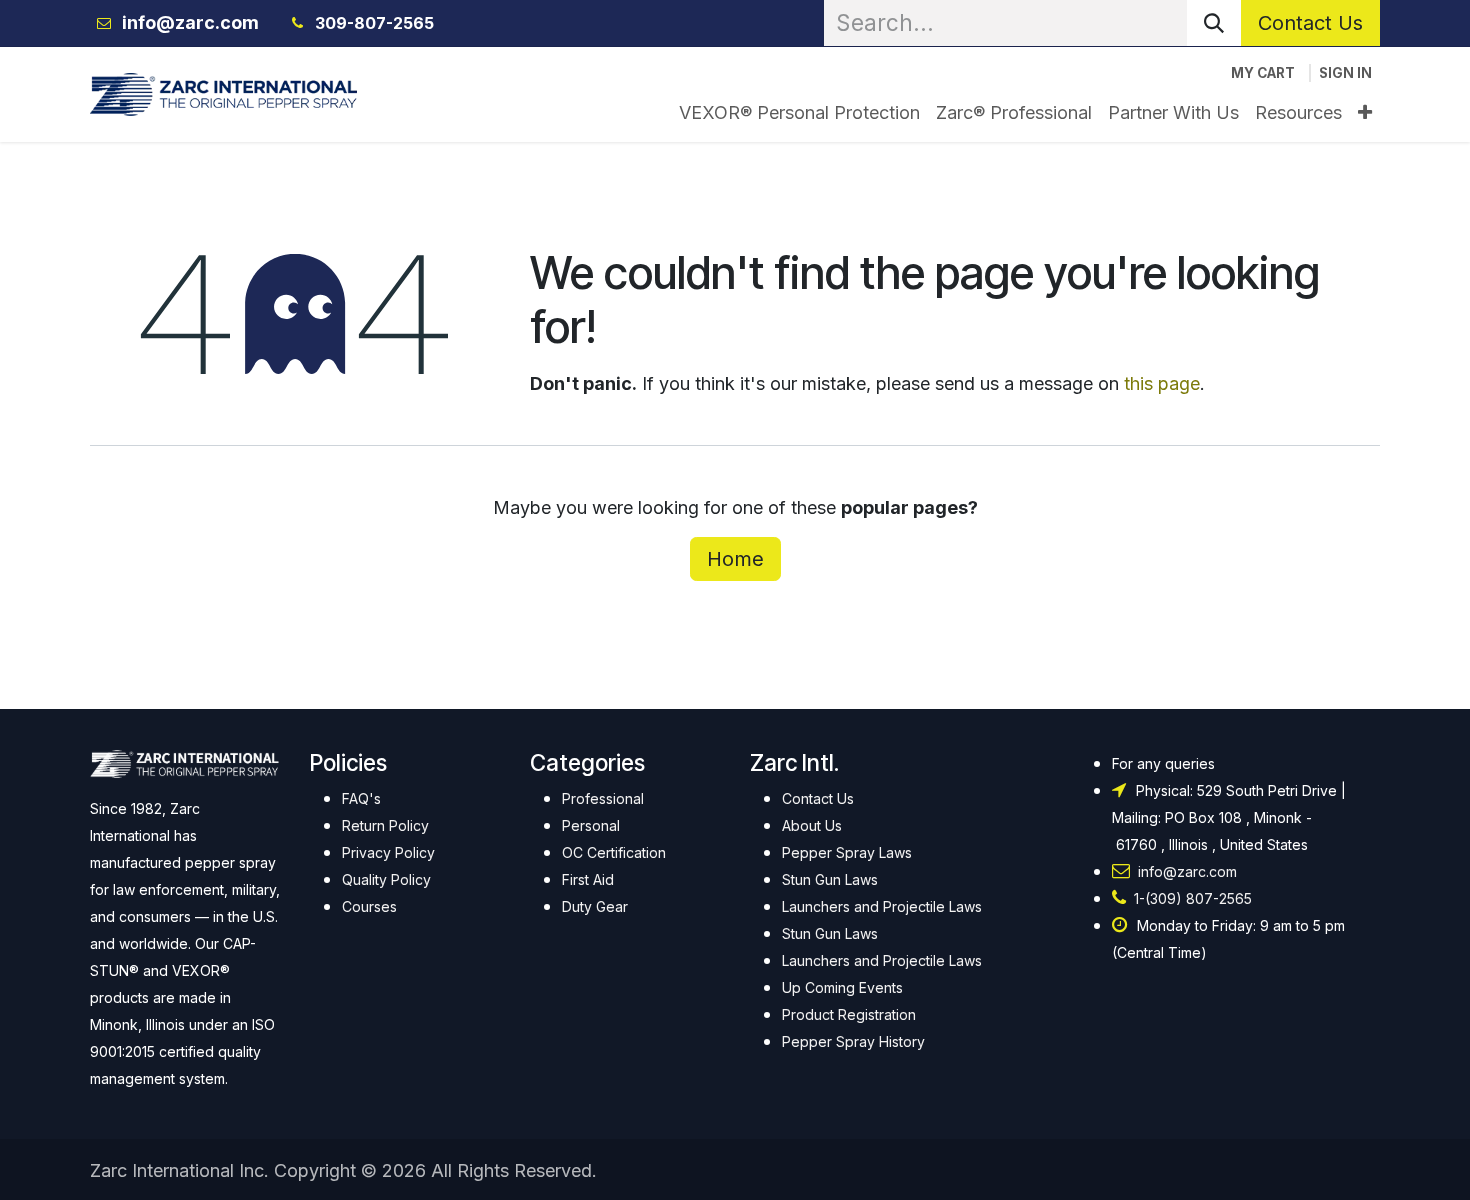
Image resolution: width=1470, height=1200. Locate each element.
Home (735, 559)
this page (1162, 383)
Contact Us (1310, 23)
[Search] (1214, 23)
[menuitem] (799, 112)
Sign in (1345, 73)
